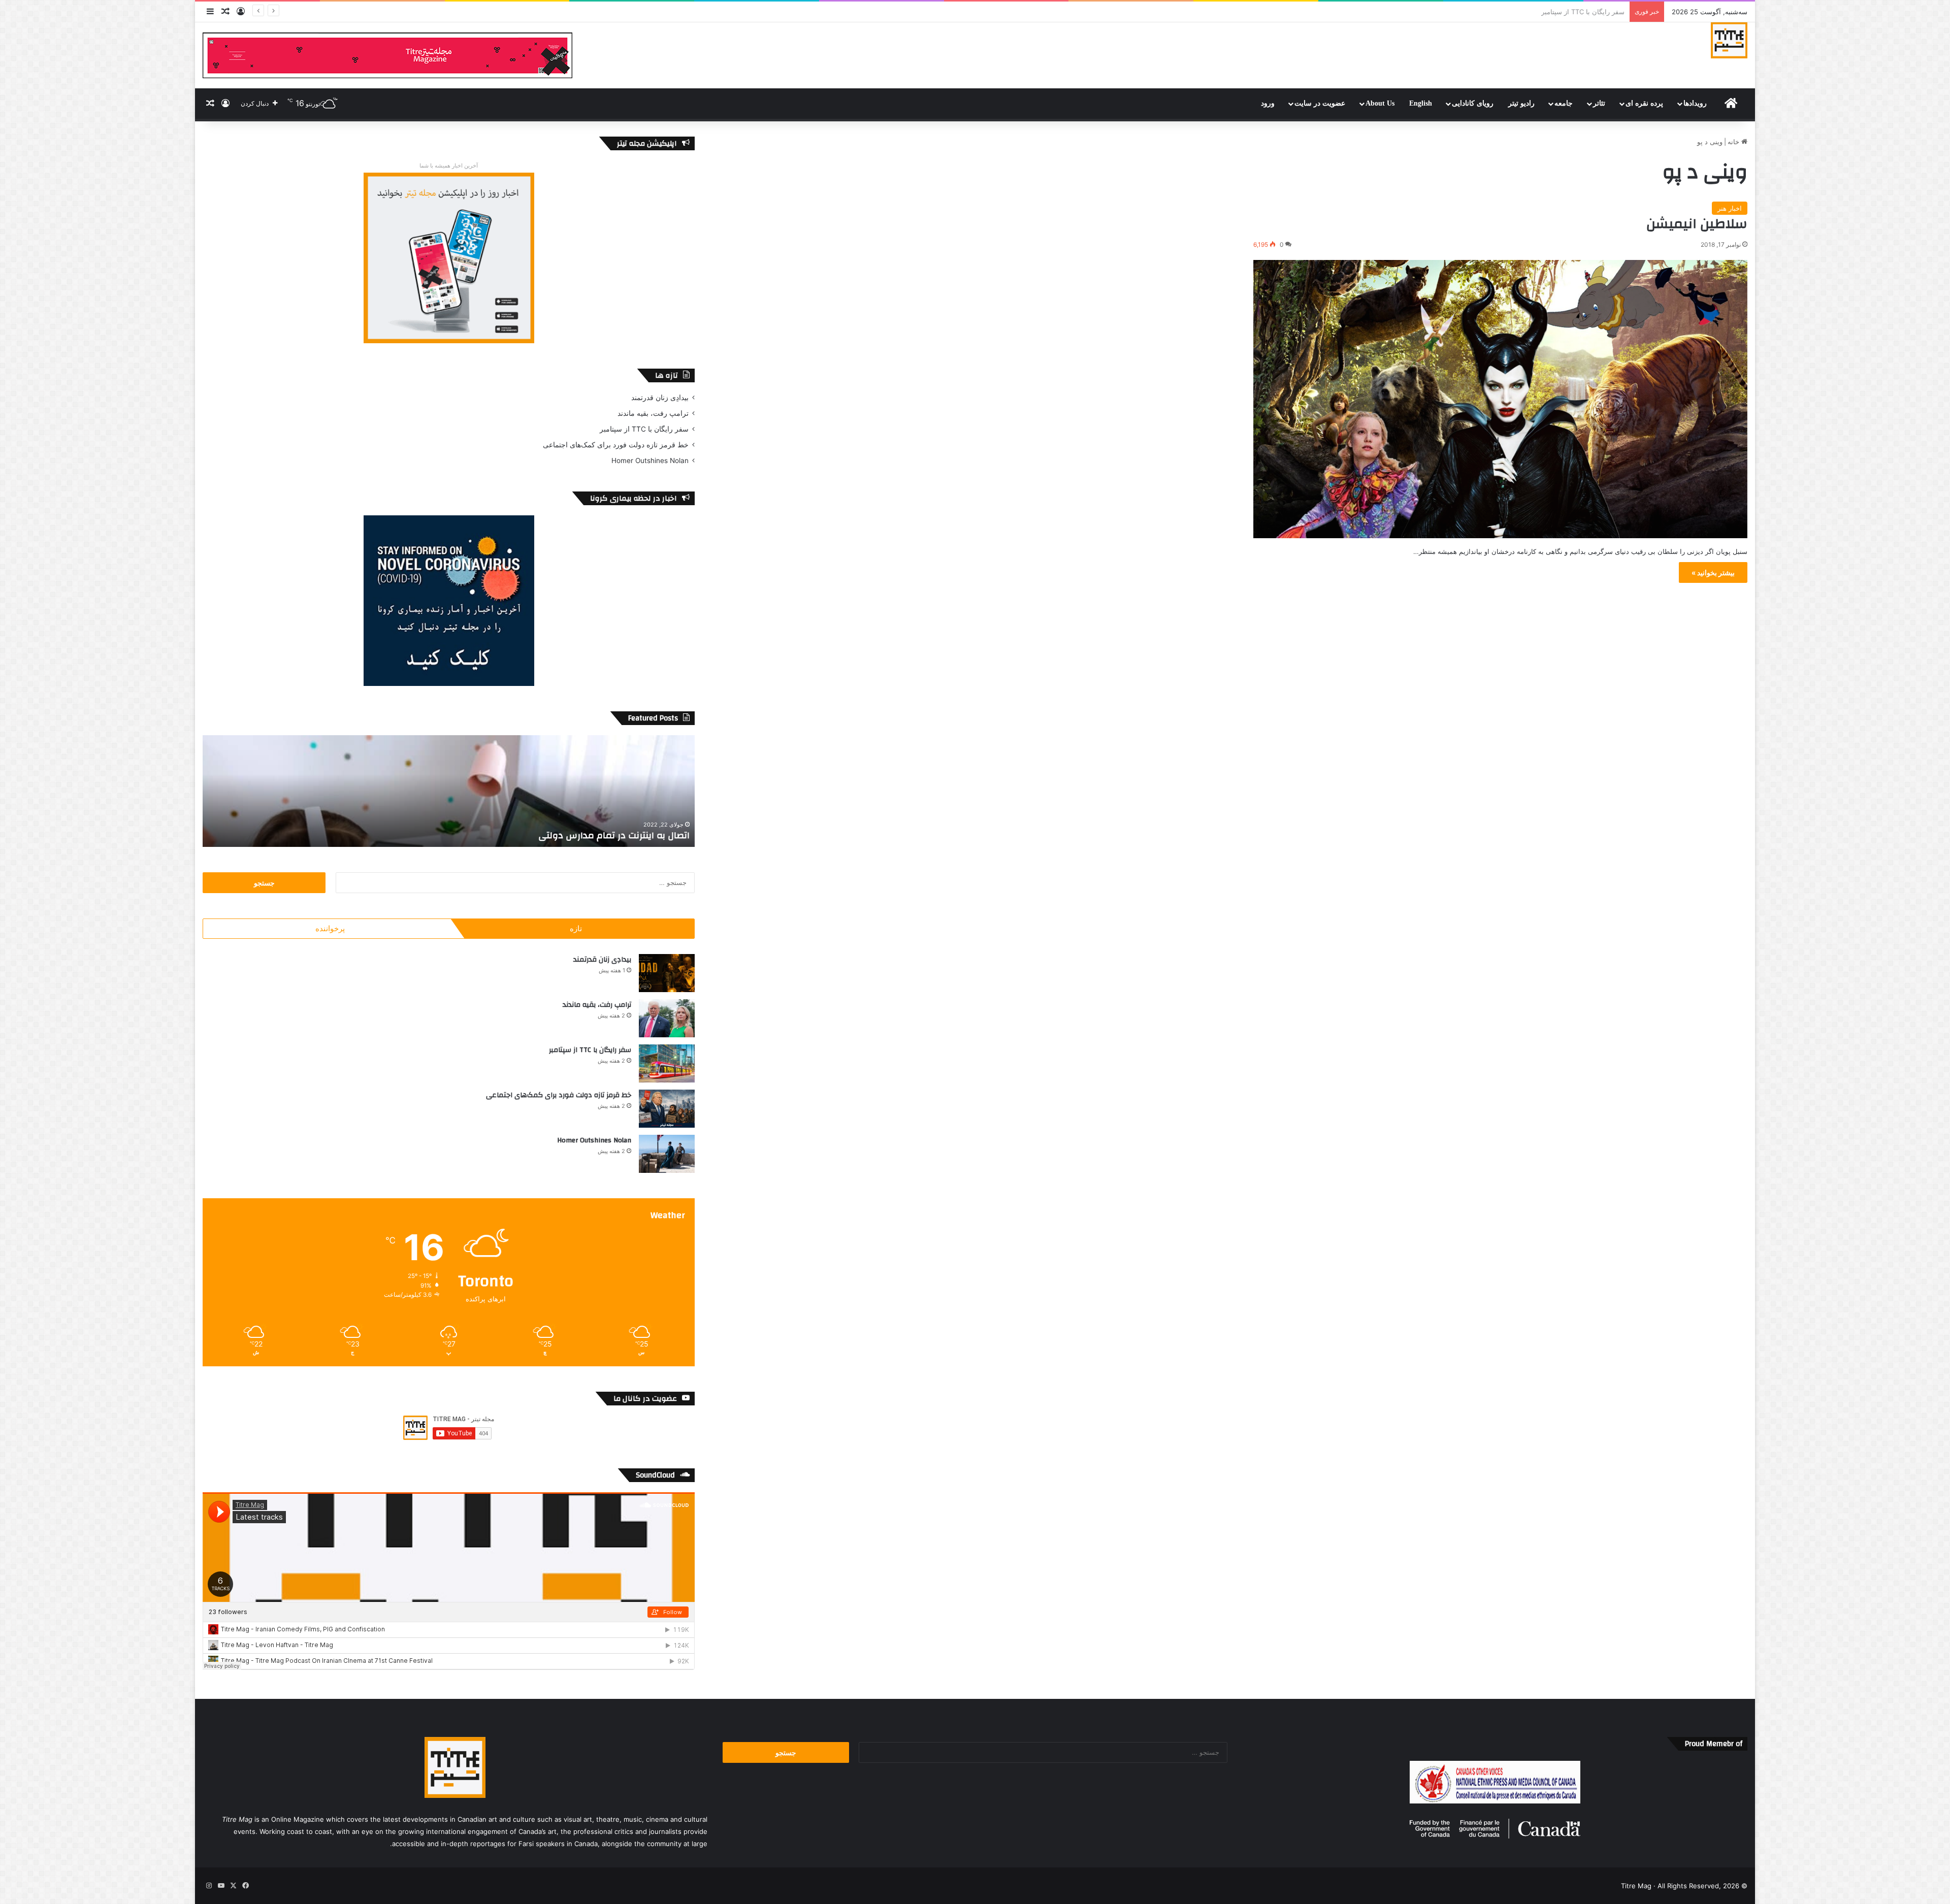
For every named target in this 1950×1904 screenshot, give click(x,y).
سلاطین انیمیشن (1697, 224)
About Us (1380, 103)
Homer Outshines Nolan (1586, 12)
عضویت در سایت (1320, 103)
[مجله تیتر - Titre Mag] (1729, 40)
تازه (576, 928)
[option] (449, 791)
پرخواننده (330, 928)
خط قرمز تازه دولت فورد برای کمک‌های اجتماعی (616, 445)
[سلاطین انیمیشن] (1500, 399)
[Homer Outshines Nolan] (667, 1154)
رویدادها (1695, 103)
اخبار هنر (1730, 208)
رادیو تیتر (1521, 103)
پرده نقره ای (1644, 103)
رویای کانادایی (1473, 103)
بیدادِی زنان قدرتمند (660, 398)
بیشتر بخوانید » (1713, 572)
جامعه (1564, 103)
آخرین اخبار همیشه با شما (449, 166)
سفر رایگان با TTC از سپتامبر (644, 429)
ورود (1268, 103)
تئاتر (1599, 103)
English (1421, 103)
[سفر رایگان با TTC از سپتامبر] (667, 1063)
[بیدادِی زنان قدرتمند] (667, 973)
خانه (1734, 142)
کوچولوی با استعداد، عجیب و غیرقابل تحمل (602, 835)
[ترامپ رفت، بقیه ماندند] (667, 1018)
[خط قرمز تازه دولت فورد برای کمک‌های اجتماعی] (667, 1109)
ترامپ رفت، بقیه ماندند (653, 413)
